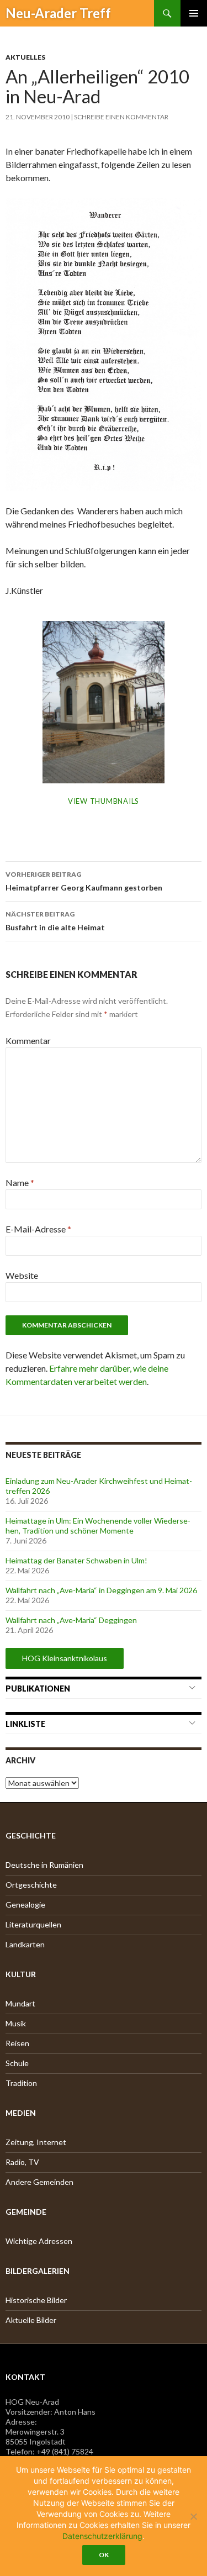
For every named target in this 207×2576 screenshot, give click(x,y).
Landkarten (25, 1944)
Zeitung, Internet (36, 2142)
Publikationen (38, 1689)
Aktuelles (25, 57)
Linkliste (25, 1724)
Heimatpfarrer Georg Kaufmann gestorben (84, 881)
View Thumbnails (104, 801)
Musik (16, 2023)
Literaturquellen (33, 1924)
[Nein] (193, 2516)
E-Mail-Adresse (38, 1229)
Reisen (17, 2043)
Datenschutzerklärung (102, 2536)
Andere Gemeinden (39, 2182)
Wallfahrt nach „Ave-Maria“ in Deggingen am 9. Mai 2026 (101, 1590)
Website (22, 1275)
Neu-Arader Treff (58, 13)
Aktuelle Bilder (31, 2320)
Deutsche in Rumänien (44, 1865)
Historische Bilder (36, 2300)
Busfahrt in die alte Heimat (55, 921)
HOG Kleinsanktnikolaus (65, 1658)
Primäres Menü (194, 13)
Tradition (21, 2083)
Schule (17, 2063)
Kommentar (28, 1041)
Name (20, 1182)
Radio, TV (22, 2162)
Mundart (20, 2003)
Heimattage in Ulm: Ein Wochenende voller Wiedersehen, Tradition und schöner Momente (98, 1526)
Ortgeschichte (31, 1885)
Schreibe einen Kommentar (121, 117)
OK (104, 2555)
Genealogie (25, 1905)
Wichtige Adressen (39, 2241)
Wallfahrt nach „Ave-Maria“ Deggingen (71, 1620)
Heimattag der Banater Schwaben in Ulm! (76, 1560)
